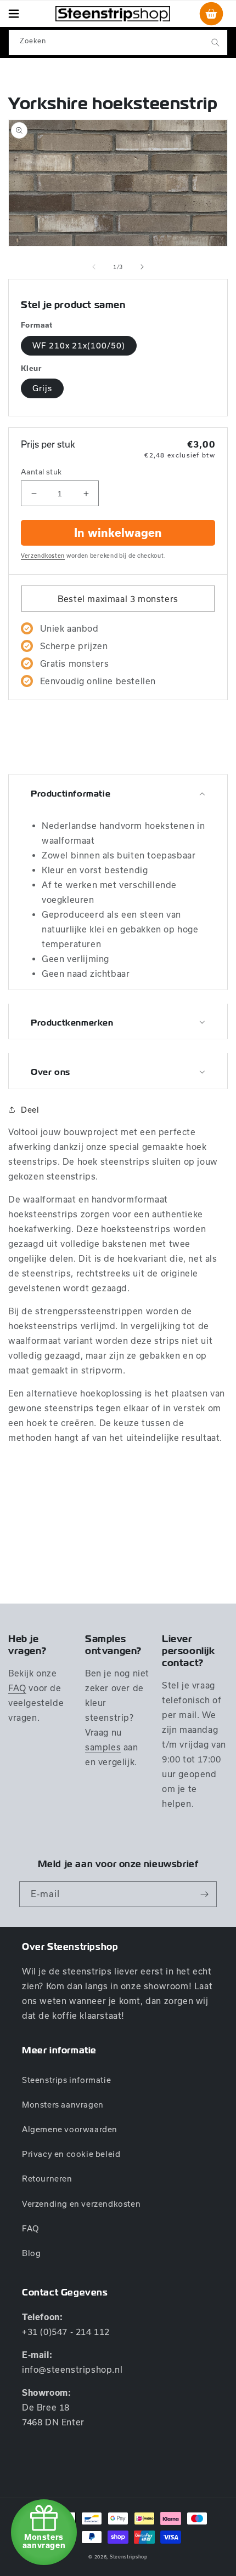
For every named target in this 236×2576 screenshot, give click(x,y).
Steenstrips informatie (66, 2080)
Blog (31, 2253)
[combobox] (118, 42)
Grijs (42, 388)
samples (103, 1747)
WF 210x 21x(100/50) (79, 345)
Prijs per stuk (48, 444)
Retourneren (47, 2179)
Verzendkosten (43, 556)
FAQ (17, 1688)
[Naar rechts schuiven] (142, 267)
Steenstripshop (129, 2557)
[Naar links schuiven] (94, 267)
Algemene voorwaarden (70, 2129)
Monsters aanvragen (63, 2105)
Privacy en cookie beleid (71, 2154)
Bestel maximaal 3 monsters (118, 599)
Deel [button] (30, 1110)
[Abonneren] (204, 1894)
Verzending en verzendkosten (81, 2204)
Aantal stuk (41, 472)
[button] (14, 14)
